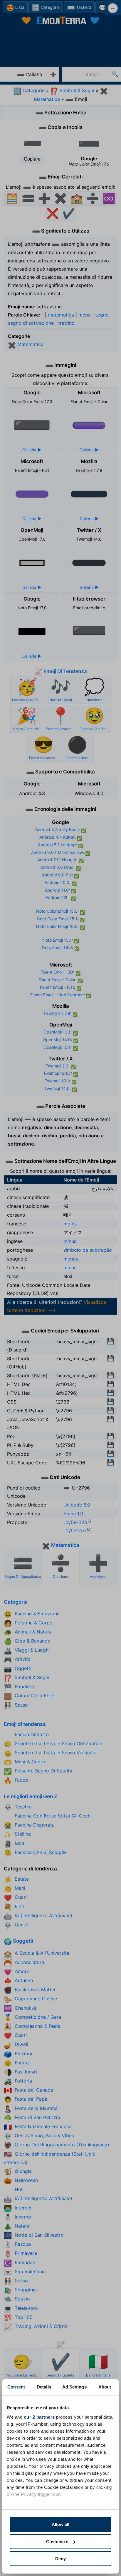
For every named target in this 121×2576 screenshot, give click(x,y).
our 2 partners (39, 2417)
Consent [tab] (16, 2387)
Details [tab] (44, 2387)
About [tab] (105, 2387)
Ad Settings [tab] (74, 2387)
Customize (57, 2542)
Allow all (60, 2524)
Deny (60, 2559)
